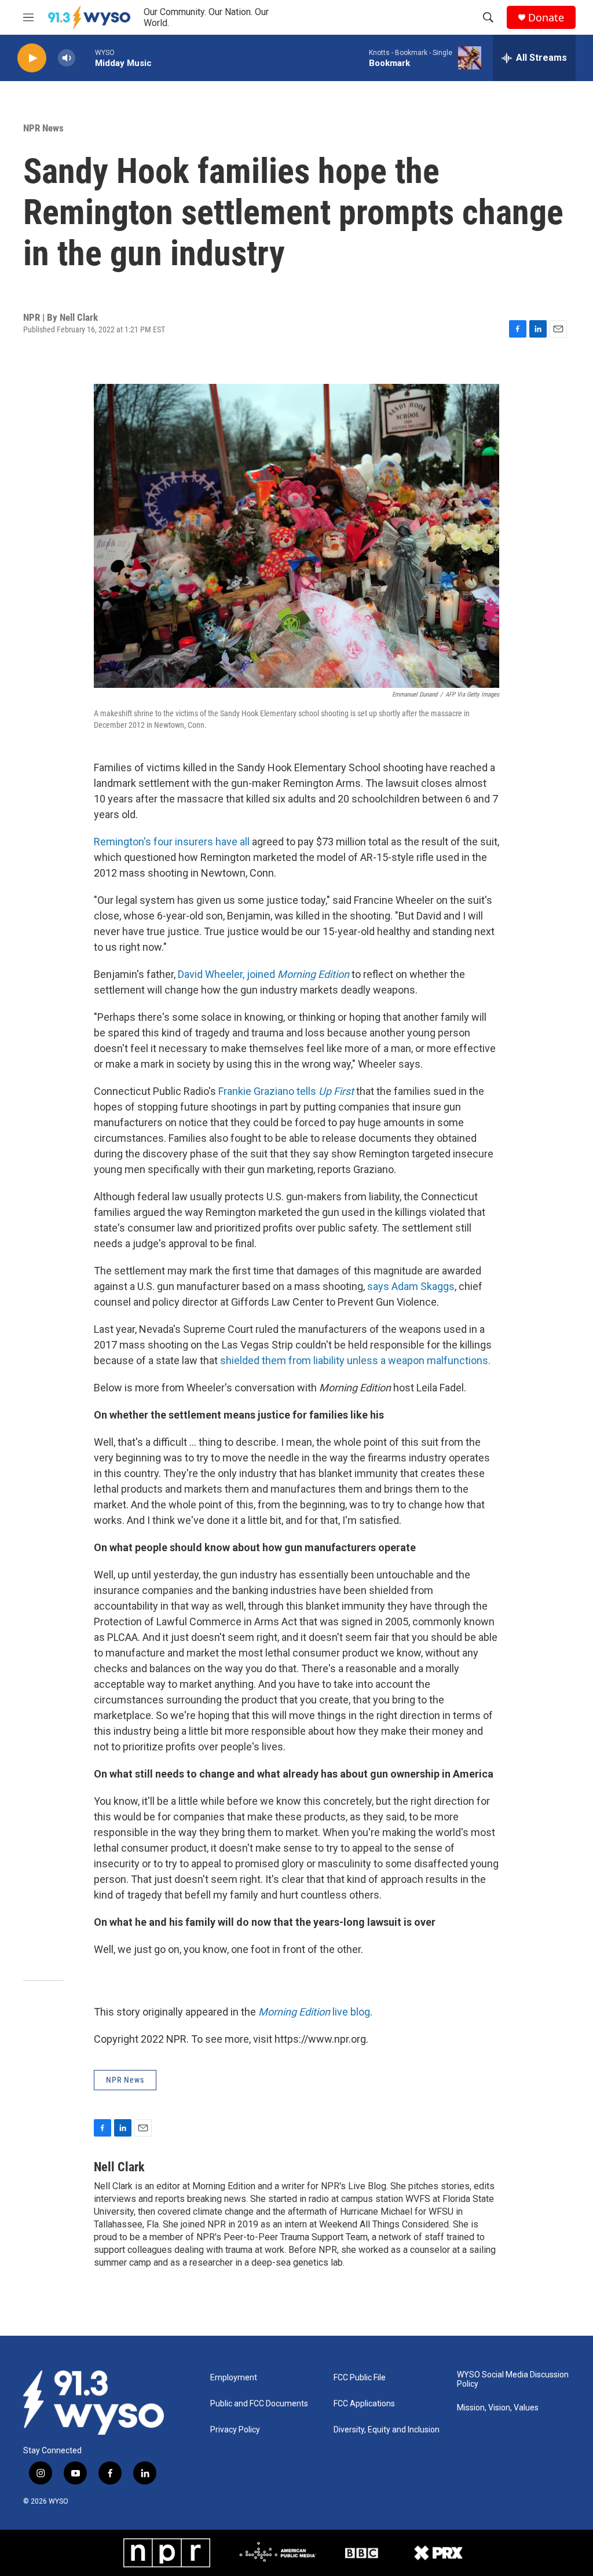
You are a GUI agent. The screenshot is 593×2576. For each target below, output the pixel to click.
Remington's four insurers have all (172, 842)
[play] (32, 58)
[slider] (85, 58)
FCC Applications (364, 2404)
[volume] (67, 58)
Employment (234, 2378)
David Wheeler (210, 974)
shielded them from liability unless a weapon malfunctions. (355, 1360)
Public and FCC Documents (259, 2404)
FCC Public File (360, 2378)
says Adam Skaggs (411, 1286)
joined (261, 974)
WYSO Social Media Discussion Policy (513, 2379)
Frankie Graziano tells (268, 1091)
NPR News (43, 128)
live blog (314, 2012)
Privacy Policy (235, 2430)
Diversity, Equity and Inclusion (387, 2430)
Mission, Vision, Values (498, 2408)
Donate (546, 18)
